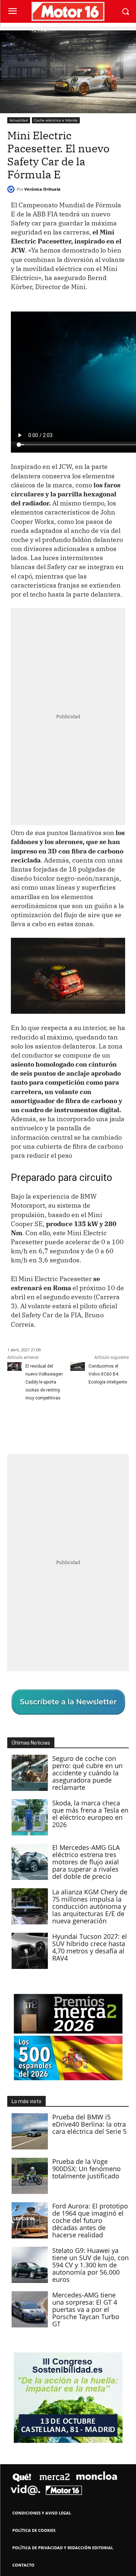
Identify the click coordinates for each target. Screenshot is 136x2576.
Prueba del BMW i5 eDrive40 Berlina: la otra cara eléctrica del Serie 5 (89, 2124)
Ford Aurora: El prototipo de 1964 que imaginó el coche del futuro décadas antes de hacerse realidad (90, 2220)
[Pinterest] (48, 1424)
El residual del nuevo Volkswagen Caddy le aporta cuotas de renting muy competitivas (44, 1382)
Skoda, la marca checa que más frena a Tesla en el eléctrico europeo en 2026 (90, 1814)
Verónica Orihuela (42, 189)
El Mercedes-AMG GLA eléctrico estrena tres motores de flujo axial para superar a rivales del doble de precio (86, 1862)
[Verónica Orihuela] (12, 189)
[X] (31, 1424)
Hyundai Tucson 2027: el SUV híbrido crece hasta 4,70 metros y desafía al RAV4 (90, 1947)
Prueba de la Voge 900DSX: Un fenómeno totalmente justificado (86, 2169)
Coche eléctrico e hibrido (56, 120)
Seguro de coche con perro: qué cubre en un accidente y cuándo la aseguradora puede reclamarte (87, 1773)
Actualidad (19, 120)
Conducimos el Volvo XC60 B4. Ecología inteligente (108, 1374)
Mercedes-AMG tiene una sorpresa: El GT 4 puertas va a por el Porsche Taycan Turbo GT (86, 2309)
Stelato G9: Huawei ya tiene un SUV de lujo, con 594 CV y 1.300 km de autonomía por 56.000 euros (90, 2265)
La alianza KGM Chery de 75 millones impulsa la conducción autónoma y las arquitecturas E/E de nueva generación (90, 1906)
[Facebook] (15, 1424)
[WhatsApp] (65, 1424)
